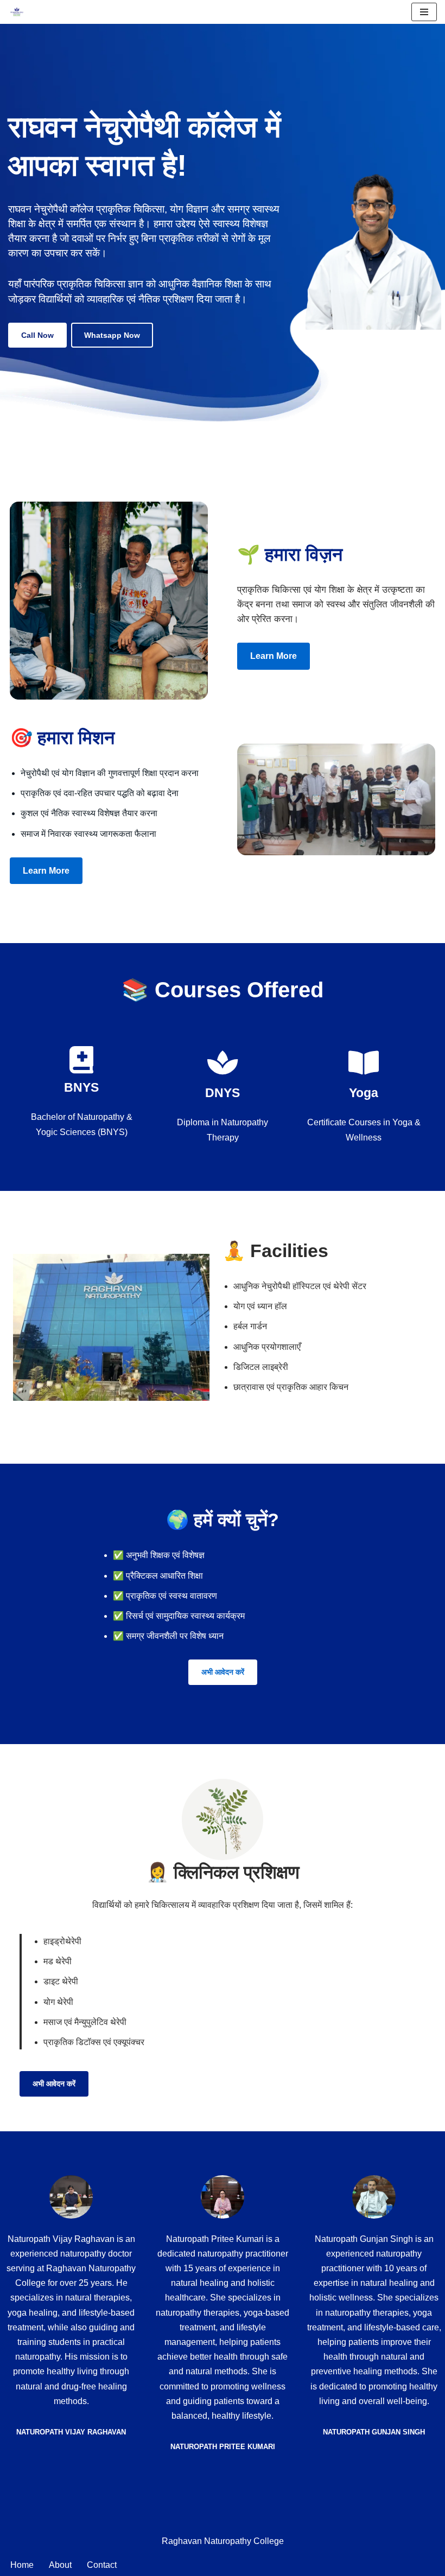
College (269, 2541)
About (60, 2565)
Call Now (37, 335)
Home (22, 2565)
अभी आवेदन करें (223, 1672)
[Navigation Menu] (424, 12)
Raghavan (183, 2541)
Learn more (274, 656)
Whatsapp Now (112, 335)
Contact (102, 2565)
